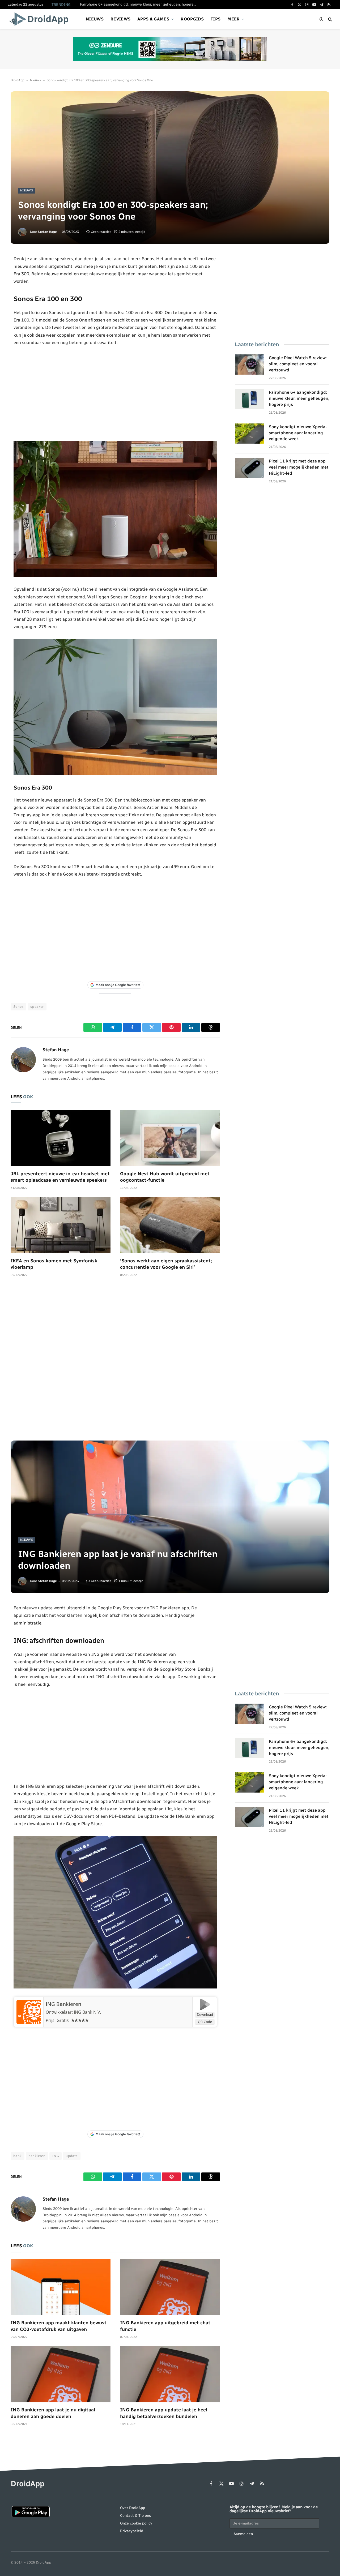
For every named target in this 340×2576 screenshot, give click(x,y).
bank (18, 2156)
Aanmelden (243, 2534)
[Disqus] (115, 1361)
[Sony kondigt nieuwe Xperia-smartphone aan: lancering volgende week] (249, 434)
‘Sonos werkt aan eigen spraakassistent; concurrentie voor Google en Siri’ (166, 1264)
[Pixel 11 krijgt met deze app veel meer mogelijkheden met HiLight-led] (249, 468)
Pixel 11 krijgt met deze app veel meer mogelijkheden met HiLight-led (299, 467)
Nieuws (95, 19)
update (72, 2156)
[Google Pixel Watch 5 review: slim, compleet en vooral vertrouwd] (249, 365)
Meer (233, 19)
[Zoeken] (330, 19)
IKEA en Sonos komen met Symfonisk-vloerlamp (55, 1264)
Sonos (18, 1007)
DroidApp (17, 80)
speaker (37, 1007)
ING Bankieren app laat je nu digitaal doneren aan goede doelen (53, 2413)
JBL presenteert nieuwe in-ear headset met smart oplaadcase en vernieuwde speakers (60, 1177)
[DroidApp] (41, 19)
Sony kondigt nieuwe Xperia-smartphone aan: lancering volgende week (298, 433)
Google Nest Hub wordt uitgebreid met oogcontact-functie (165, 1177)
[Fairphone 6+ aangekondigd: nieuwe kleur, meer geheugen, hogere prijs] (249, 399)
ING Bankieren (63, 2004)
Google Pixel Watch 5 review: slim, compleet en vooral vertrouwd (298, 364)
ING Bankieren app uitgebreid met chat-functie (166, 2326)
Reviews (120, 19)
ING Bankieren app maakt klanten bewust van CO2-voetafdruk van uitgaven (59, 2326)
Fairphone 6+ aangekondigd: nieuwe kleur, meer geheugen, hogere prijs (140, 4)
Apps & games (153, 19)
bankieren (37, 2156)
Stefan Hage (47, 232)
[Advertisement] (115, 393)
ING (56, 2156)
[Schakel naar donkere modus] (321, 19)
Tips (216, 19)
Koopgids (192, 19)
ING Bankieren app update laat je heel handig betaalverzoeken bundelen (164, 2413)
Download (205, 2014)
